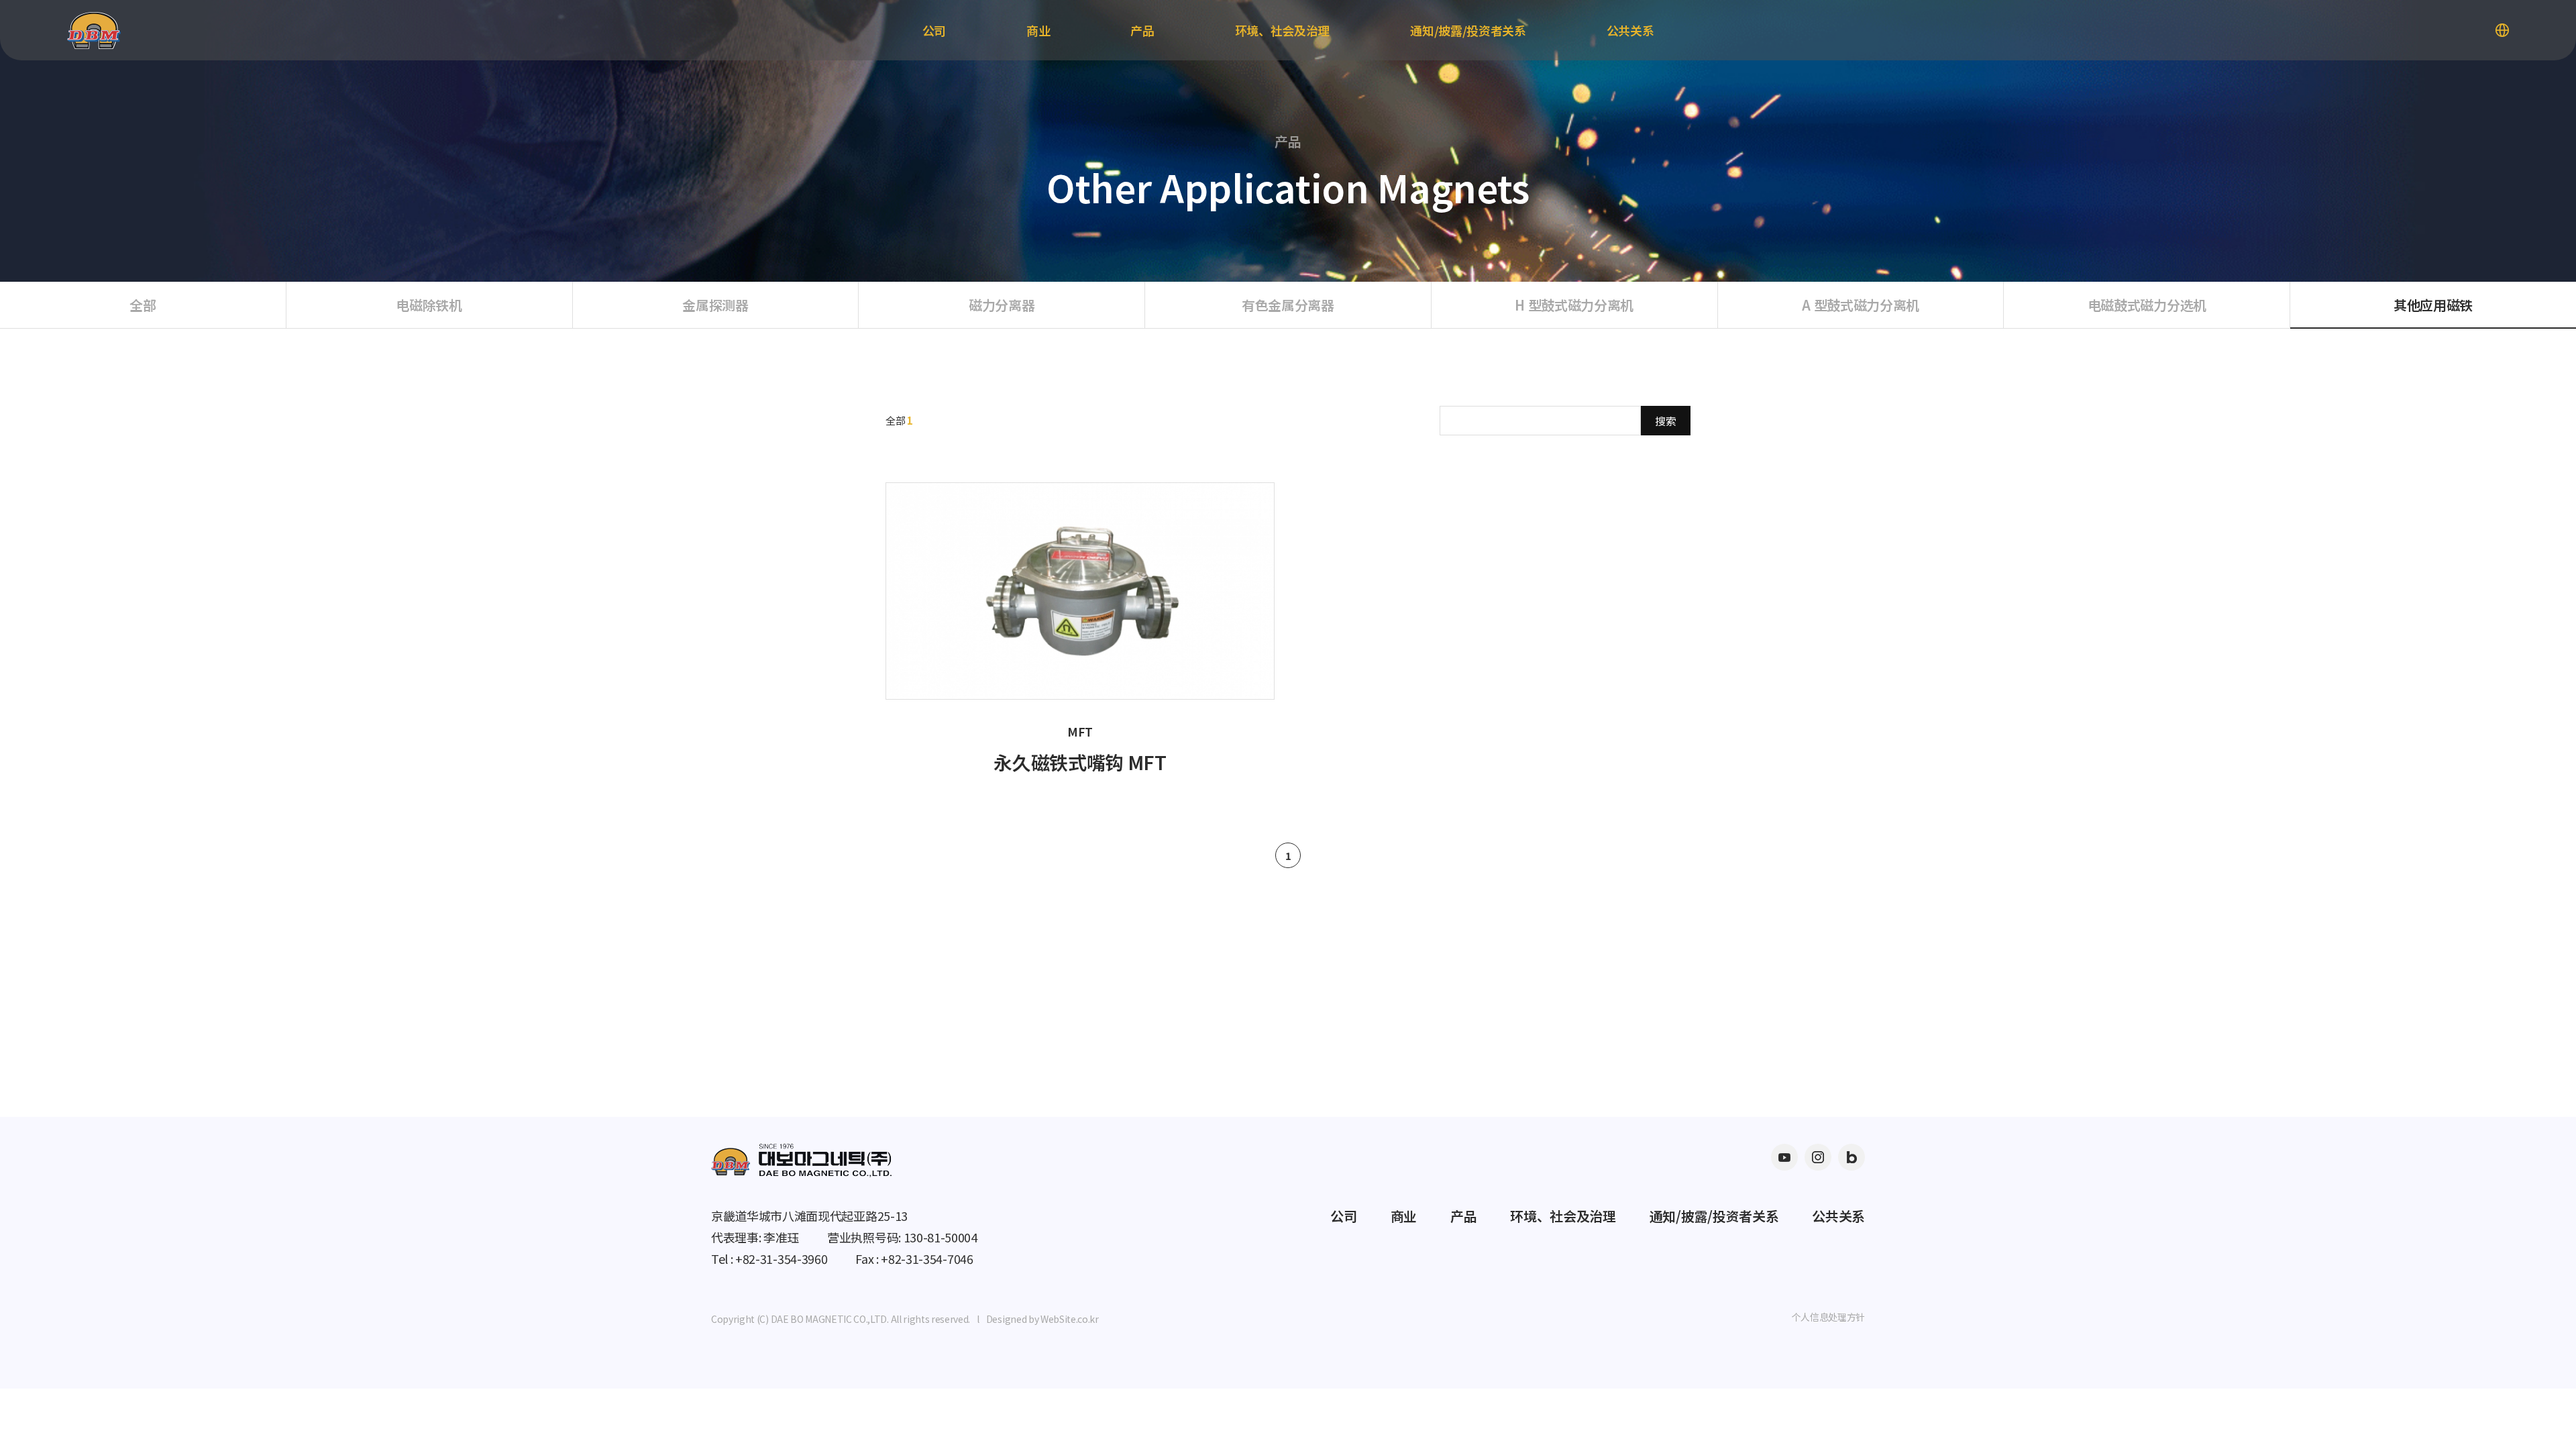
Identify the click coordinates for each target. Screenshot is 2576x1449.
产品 (1142, 30)
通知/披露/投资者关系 (1468, 30)
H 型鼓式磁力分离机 (1574, 305)
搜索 (1666, 421)
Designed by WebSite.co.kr (1042, 1319)
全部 (143, 305)
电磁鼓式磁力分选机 (2147, 305)
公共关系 (1630, 30)
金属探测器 (715, 305)
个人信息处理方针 (1828, 1317)
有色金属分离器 (1288, 305)
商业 (1038, 30)
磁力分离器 (1002, 305)
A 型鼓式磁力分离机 (1861, 305)
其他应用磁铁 (2433, 305)
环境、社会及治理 (1282, 30)
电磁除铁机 (429, 305)
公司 (934, 30)
